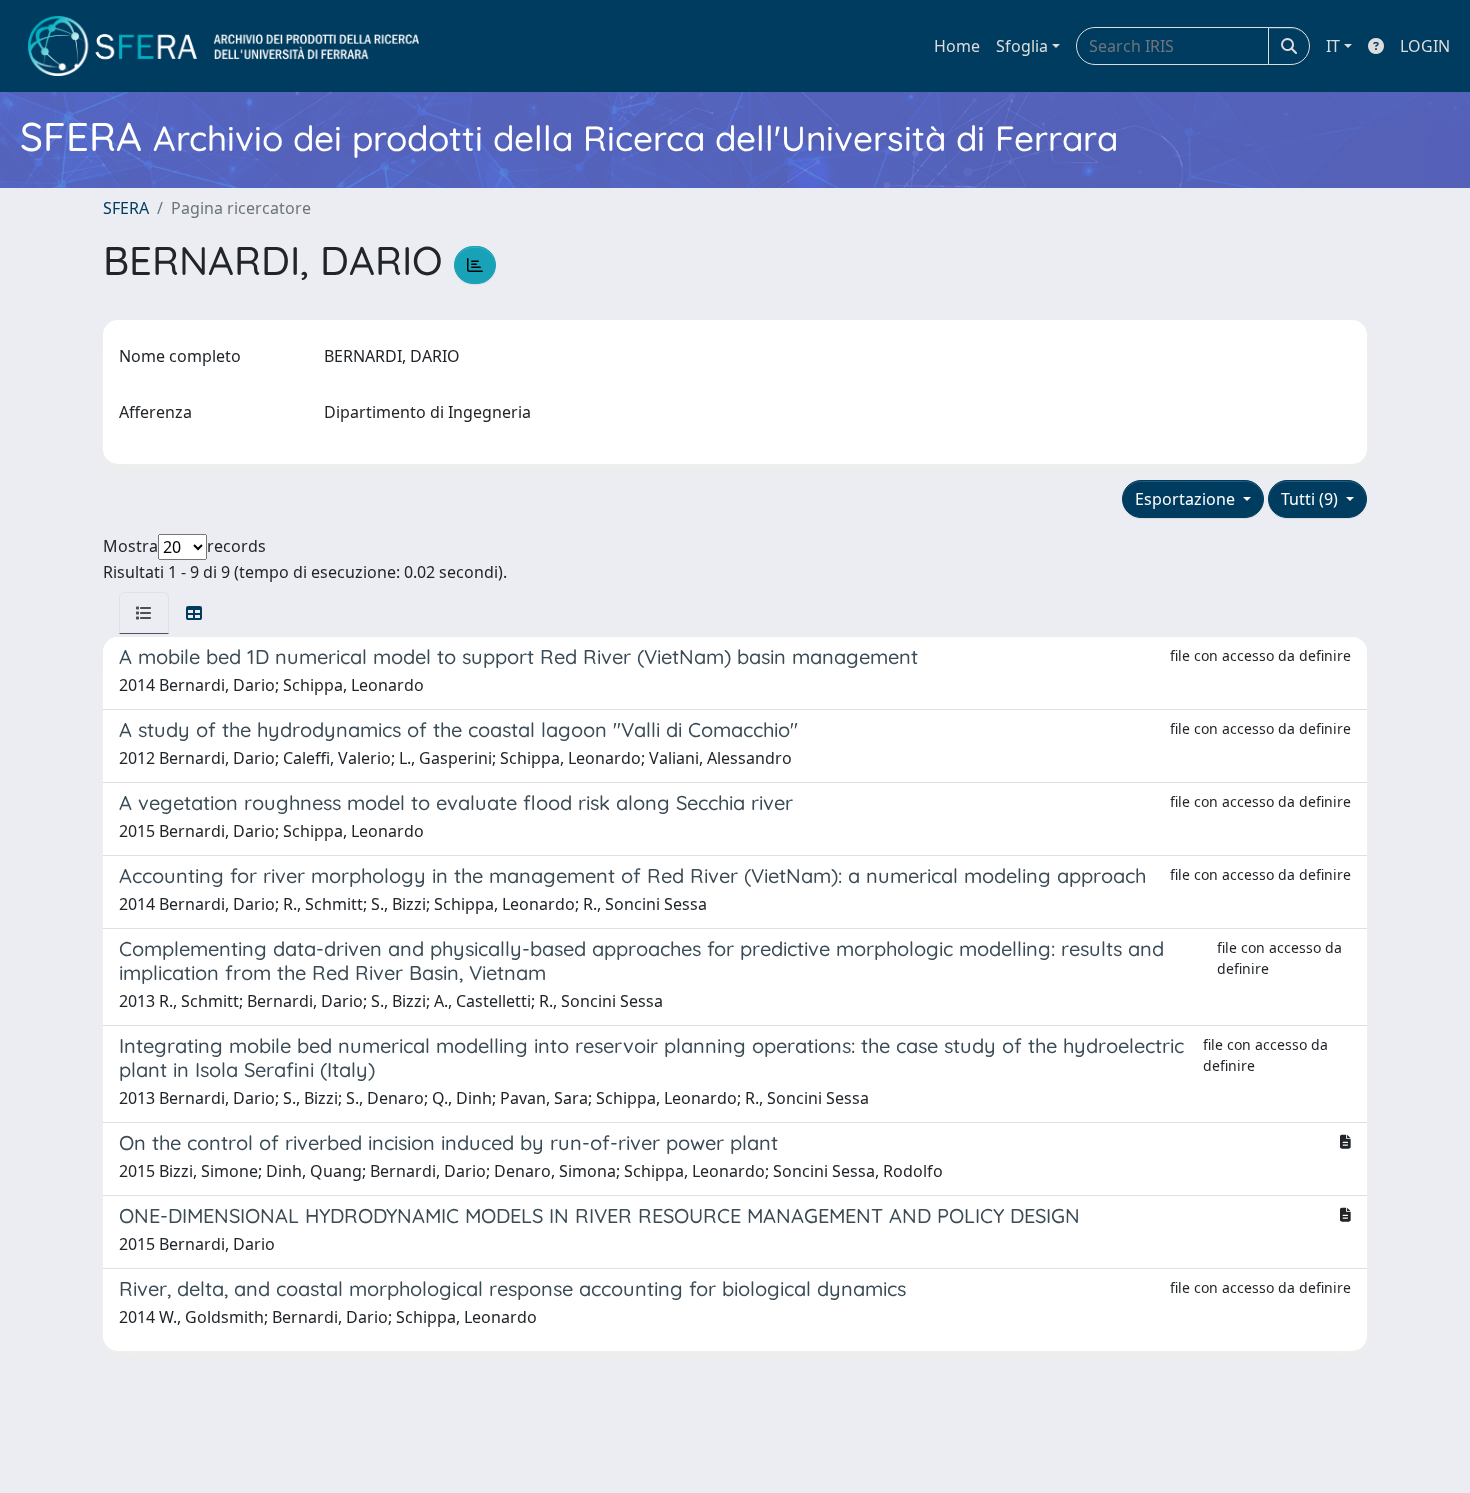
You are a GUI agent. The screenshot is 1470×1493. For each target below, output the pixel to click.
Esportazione (1187, 499)
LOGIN (1425, 46)
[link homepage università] (223, 46)
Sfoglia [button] (1022, 46)
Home (957, 46)
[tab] (144, 613)
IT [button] (1333, 46)
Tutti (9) (1311, 499)
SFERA (126, 208)
